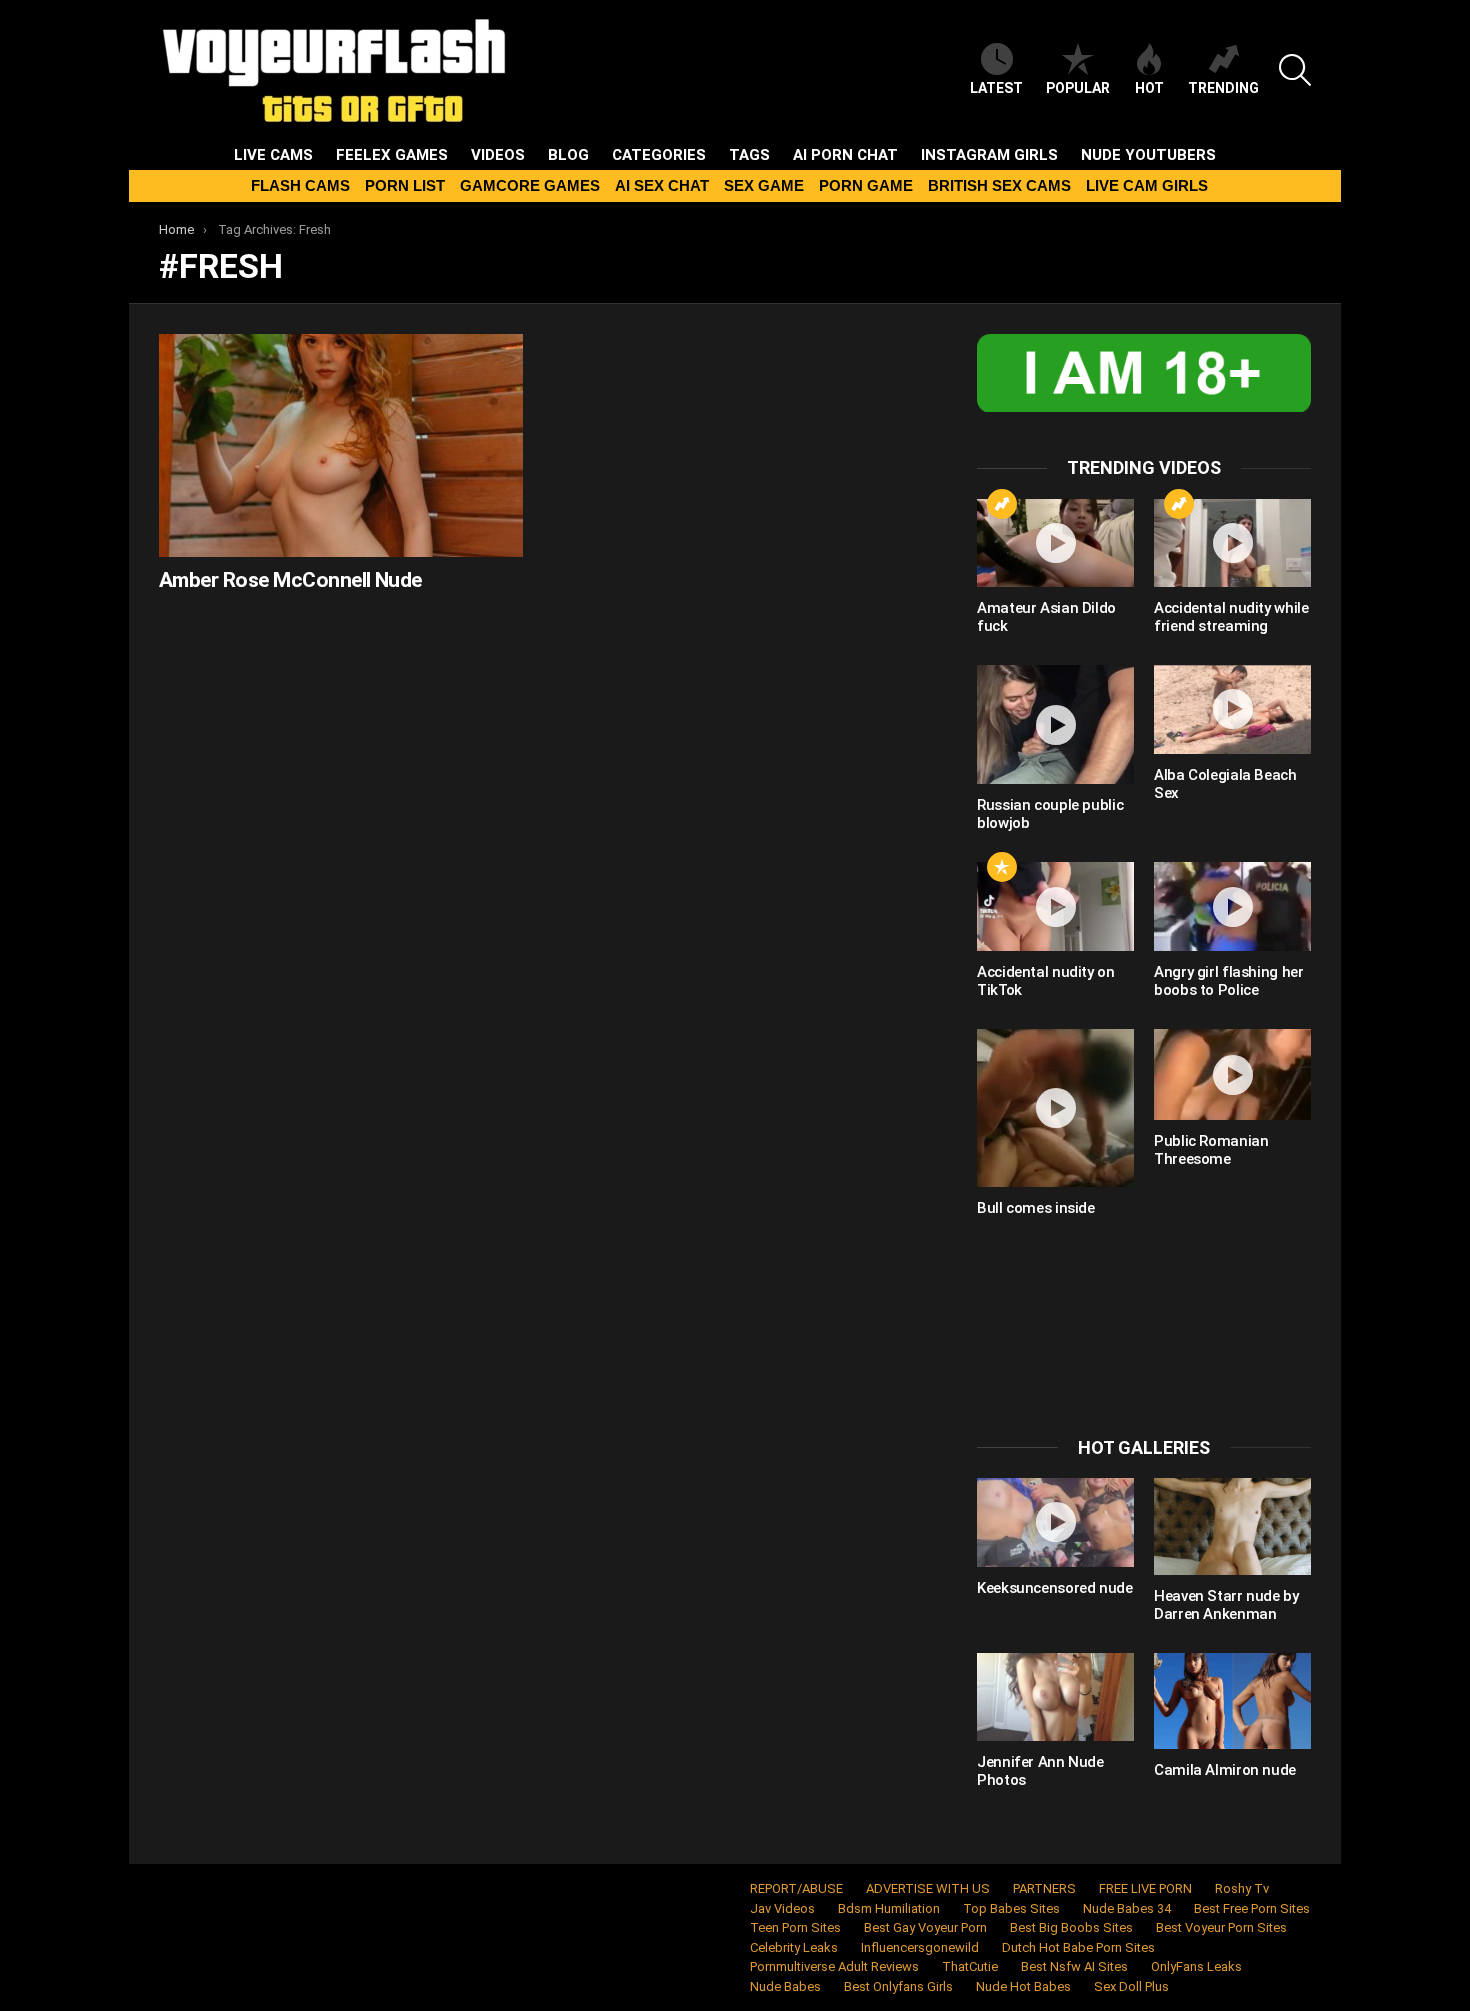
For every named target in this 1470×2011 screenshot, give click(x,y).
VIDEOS (498, 155)
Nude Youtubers (1148, 155)
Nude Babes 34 (1127, 1908)
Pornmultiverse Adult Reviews (834, 1966)
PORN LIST (405, 185)
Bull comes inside (1036, 1208)
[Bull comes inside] (1055, 1108)
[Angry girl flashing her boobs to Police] (1232, 906)
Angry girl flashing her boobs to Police (1228, 981)
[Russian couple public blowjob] (1055, 724)
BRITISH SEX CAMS (999, 185)
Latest (996, 88)
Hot (1149, 88)
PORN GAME (866, 185)
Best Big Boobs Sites (1071, 1927)
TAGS (749, 155)
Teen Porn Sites (795, 1927)
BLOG (568, 155)
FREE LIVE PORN (1145, 1888)
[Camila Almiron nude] (1232, 1701)
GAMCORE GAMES (530, 185)
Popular (1078, 88)
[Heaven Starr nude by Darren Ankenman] (1232, 1526)
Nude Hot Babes (1023, 1986)
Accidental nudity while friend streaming (1231, 617)
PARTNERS (1044, 1888)
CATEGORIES (659, 155)
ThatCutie (970, 1966)
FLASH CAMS (300, 185)
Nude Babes (785, 1986)
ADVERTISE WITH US (928, 1888)
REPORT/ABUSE (796, 1888)
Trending (1223, 88)
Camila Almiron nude (1225, 1770)
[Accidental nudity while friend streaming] (1232, 543)
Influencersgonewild (920, 1947)
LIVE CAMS (273, 155)
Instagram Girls (989, 155)
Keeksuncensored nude (1055, 1588)
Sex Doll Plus (1131, 1986)
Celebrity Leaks (794, 1947)
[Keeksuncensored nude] (1055, 1522)
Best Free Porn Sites (1252, 1908)
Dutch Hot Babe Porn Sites (1078, 1947)
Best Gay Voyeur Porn (925, 1927)
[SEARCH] (1295, 70)
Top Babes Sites (1011, 1908)
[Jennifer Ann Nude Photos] (1055, 1697)
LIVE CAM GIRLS (1147, 185)
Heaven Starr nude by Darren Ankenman (1226, 1605)
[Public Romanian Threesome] (1232, 1074)
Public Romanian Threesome (1211, 1150)
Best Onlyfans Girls (898, 1986)
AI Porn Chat (845, 155)
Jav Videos (782, 1908)
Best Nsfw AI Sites (1074, 1966)
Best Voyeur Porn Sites (1221, 1927)
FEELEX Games (392, 155)
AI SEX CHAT (662, 185)
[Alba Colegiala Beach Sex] (1232, 709)
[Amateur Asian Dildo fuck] (1055, 543)
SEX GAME (764, 185)
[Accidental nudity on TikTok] (1055, 906)
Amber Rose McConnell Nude (290, 580)
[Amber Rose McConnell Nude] (341, 445)
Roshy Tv (1242, 1888)
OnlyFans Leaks (1196, 1966)
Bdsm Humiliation (889, 1908)
